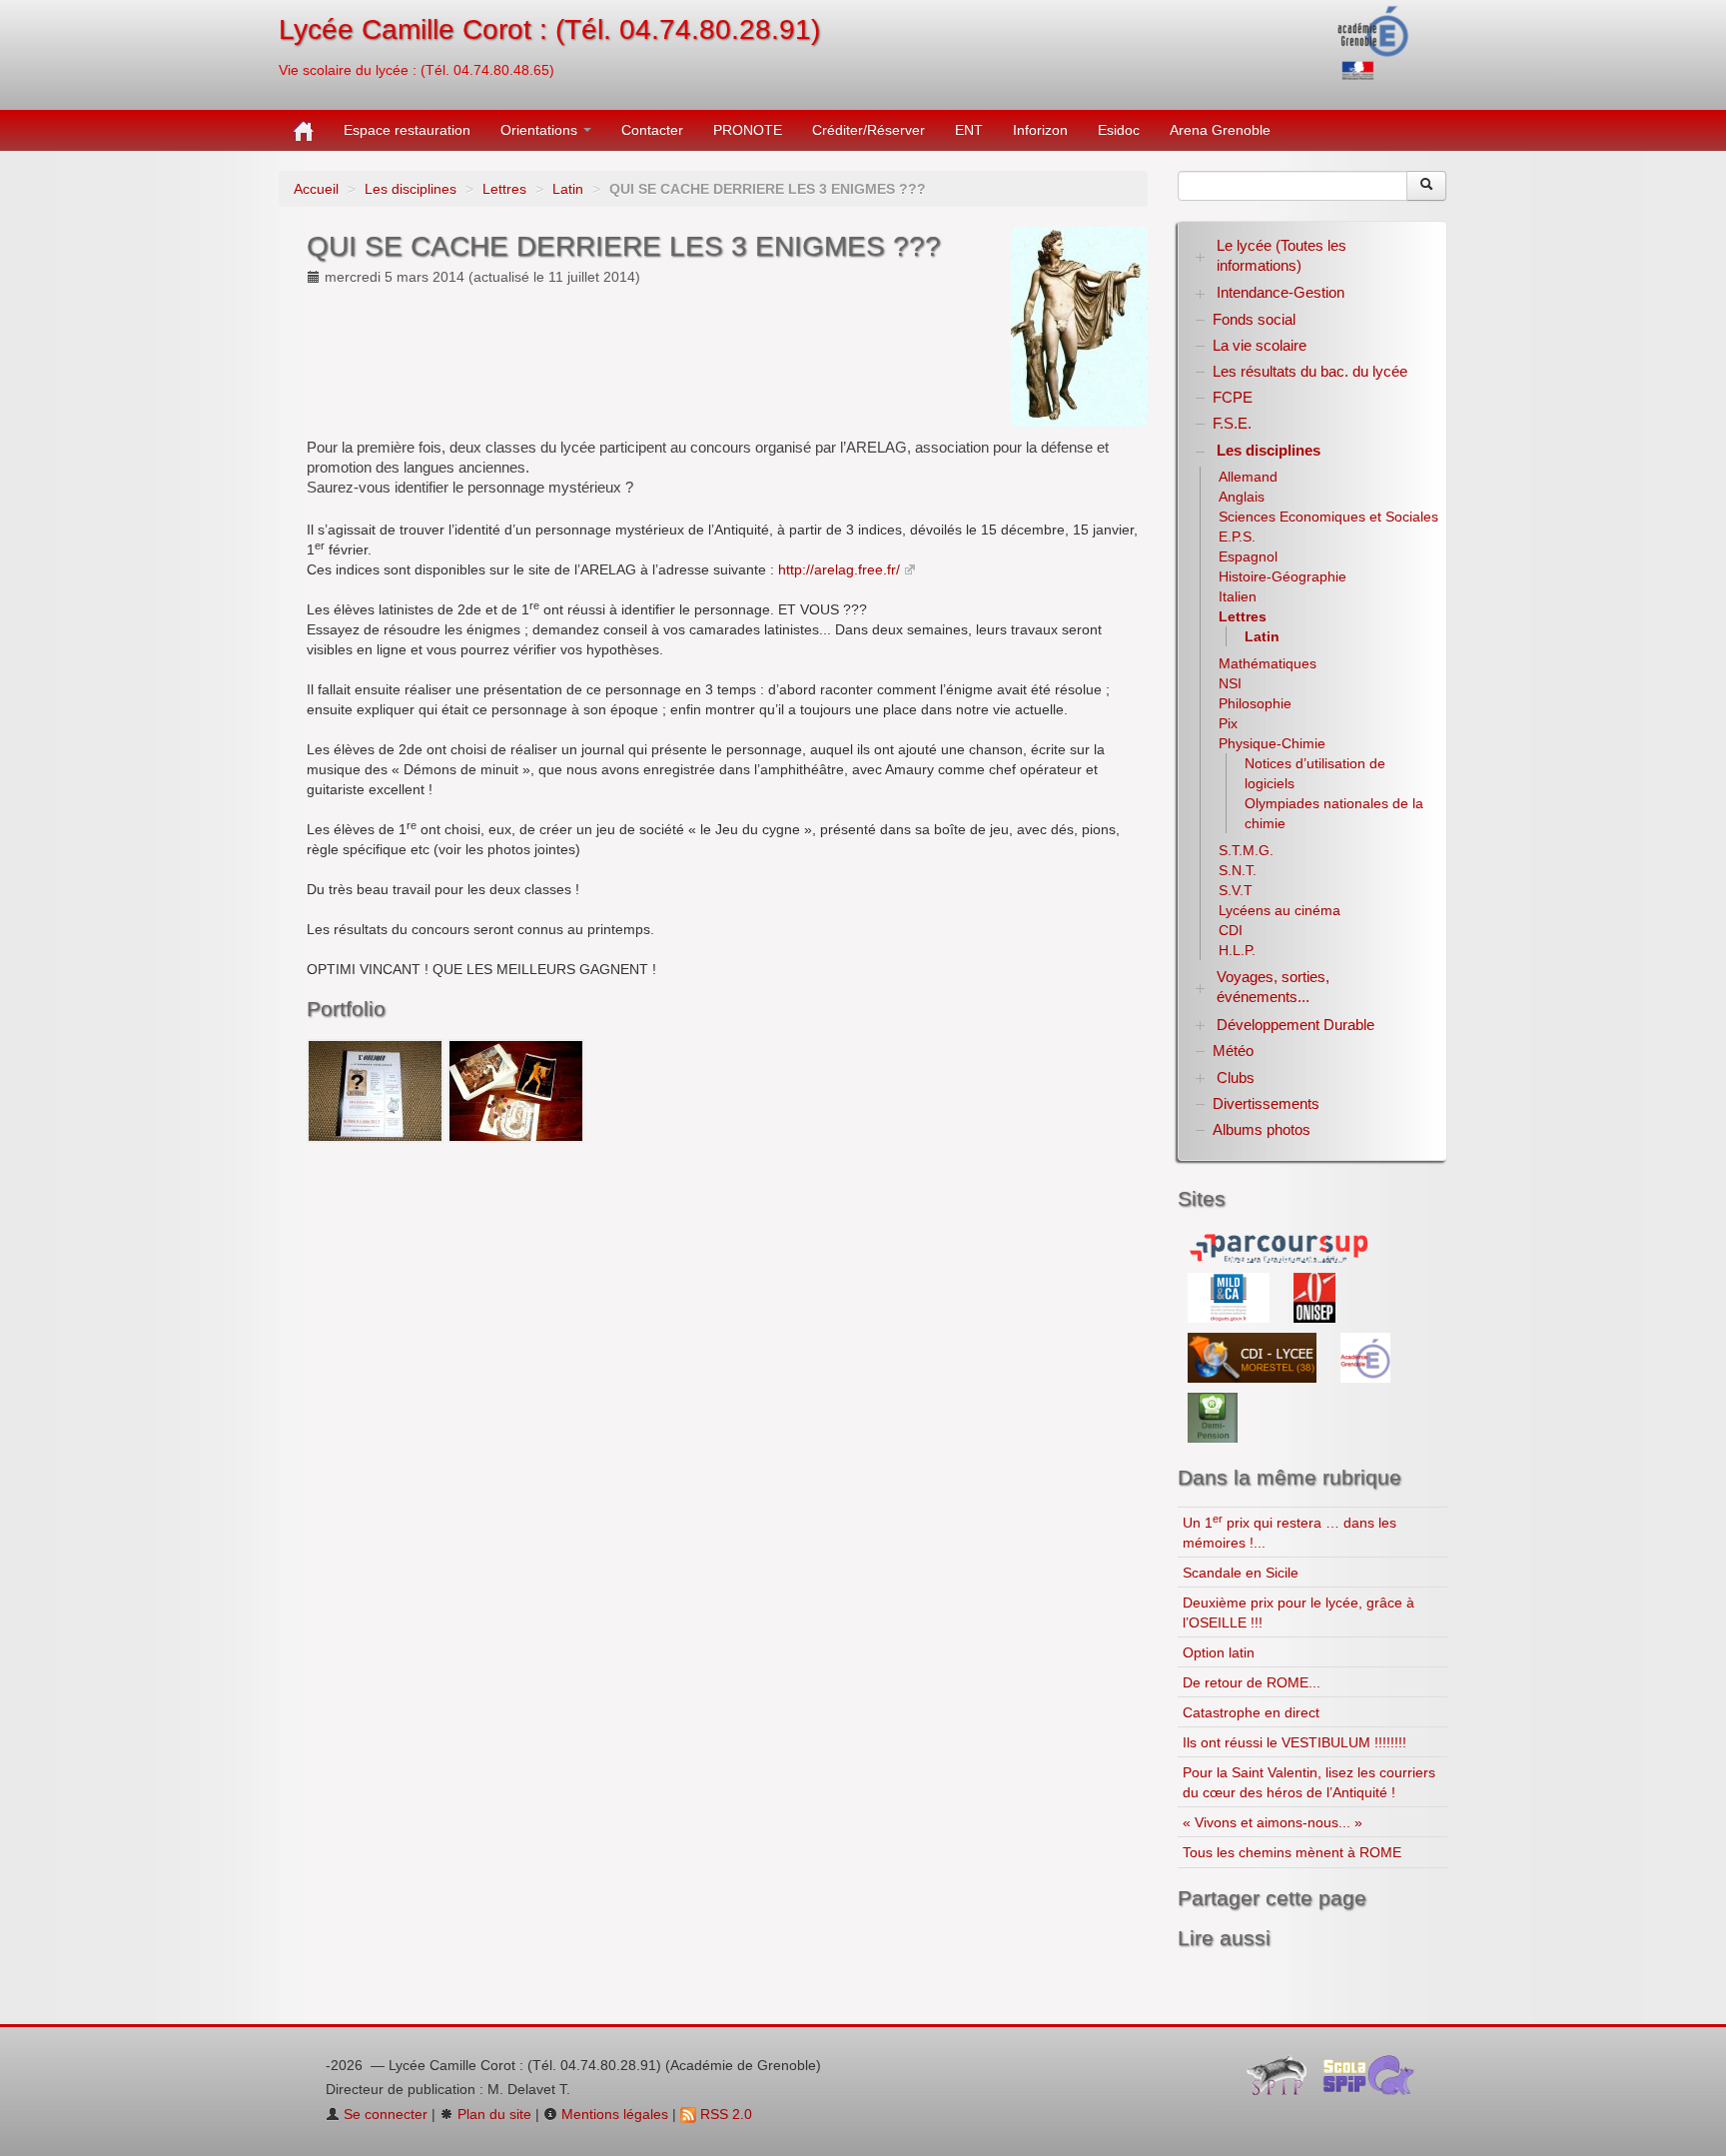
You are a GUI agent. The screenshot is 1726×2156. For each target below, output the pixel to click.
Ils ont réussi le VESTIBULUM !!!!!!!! (1294, 1742)
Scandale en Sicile (1241, 1573)
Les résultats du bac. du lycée (1310, 371)
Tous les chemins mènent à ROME (1292, 1852)
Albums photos (1262, 1129)
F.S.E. (1232, 423)
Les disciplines (411, 189)
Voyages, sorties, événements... (1273, 987)
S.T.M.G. (1246, 850)
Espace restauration (407, 130)
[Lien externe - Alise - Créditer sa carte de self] (1213, 1417)
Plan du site (492, 2114)
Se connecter (384, 2114)
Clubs (1236, 1078)
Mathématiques (1268, 663)
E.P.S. (1237, 537)
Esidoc (1119, 130)
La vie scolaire (1260, 345)
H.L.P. (1237, 950)
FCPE (1233, 397)
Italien (1238, 596)
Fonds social (1254, 319)
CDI (1231, 930)
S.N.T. (1238, 870)
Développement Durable (1295, 1025)
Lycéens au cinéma (1280, 910)
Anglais (1242, 497)
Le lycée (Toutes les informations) (1282, 255)
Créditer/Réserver (868, 130)
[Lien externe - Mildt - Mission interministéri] (1231, 1297)
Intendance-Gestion (1281, 292)
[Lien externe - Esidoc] (1254, 1357)
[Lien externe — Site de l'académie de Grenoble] (1374, 41)
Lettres (504, 189)
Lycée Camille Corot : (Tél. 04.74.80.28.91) (549, 29)
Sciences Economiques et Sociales (1328, 517)
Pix (1228, 723)
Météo (1233, 1051)
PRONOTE (748, 130)
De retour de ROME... (1252, 1682)
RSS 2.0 (724, 2114)
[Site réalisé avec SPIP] (1283, 2080)
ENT (969, 130)
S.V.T (1236, 890)
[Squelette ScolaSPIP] (1375, 2080)
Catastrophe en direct (1251, 1712)
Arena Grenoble (1220, 130)
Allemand (1248, 477)
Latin (568, 189)
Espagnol (1248, 556)
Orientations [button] (541, 130)
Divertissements (1266, 1103)
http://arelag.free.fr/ (839, 569)
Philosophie (1255, 703)
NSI (1230, 683)
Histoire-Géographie (1283, 576)
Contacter (652, 130)
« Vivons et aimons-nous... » (1273, 1822)
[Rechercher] (1426, 186)
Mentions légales (613, 2114)
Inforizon (1040, 130)
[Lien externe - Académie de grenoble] (1365, 1357)
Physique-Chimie (1272, 743)
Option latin (1219, 1652)
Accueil (316, 189)
